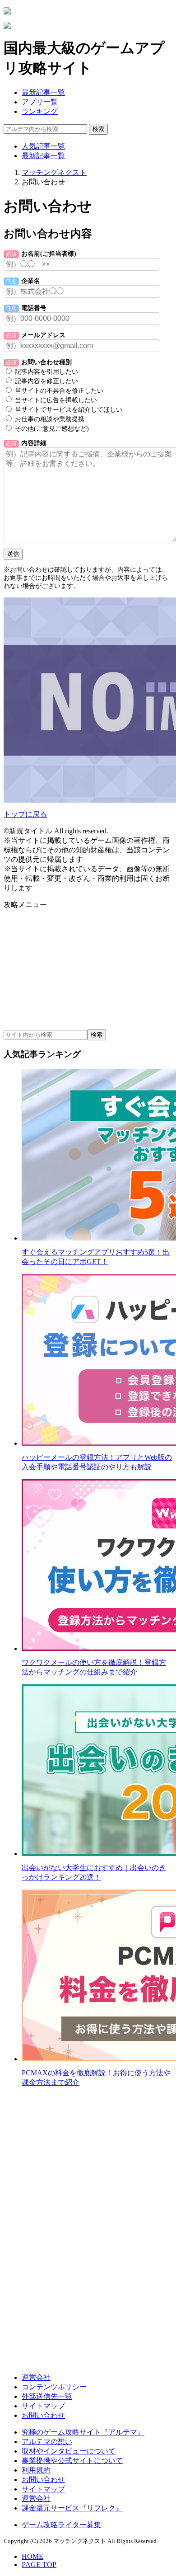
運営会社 (36, 2377)
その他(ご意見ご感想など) (52, 429)
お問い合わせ (43, 2415)
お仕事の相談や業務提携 (50, 419)
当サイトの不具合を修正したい (59, 391)
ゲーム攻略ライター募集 (61, 2525)
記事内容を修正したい (46, 381)
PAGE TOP (39, 2564)
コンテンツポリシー (54, 2387)
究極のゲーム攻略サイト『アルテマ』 (83, 2432)
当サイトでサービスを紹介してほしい (69, 410)
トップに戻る (25, 814)
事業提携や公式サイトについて (72, 2461)
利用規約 (36, 2470)
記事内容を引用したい (46, 372)
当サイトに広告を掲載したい (56, 400)
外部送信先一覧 (47, 2396)
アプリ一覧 (40, 102)
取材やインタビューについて (69, 2451)
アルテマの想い (47, 2442)
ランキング (40, 111)
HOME (32, 2556)
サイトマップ (43, 2406)
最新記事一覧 (43, 92)
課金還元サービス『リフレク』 (72, 2508)
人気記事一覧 (43, 146)
